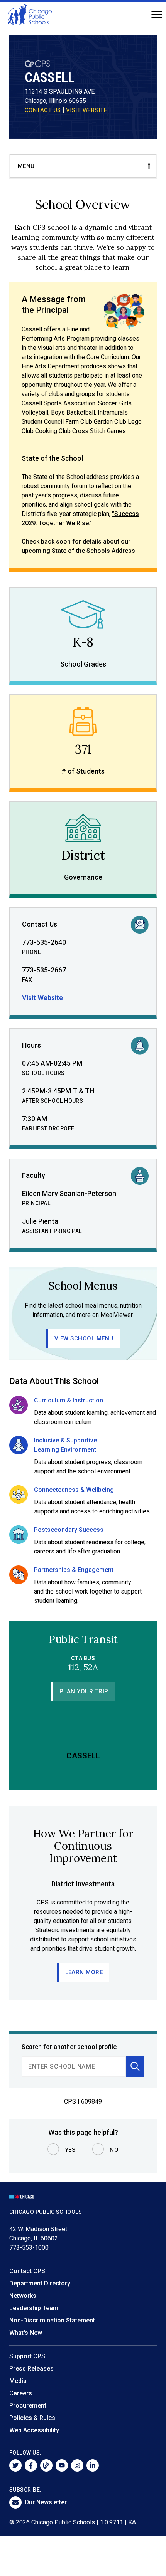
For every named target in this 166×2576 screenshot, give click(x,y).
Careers (21, 2393)
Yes (70, 2150)
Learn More (84, 1972)
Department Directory (40, 2283)
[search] (74, 2066)
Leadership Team (34, 2308)
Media (18, 2381)
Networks (23, 2296)
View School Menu (84, 1338)
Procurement (28, 2406)
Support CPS (27, 2356)
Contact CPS (27, 2271)
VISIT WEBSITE (87, 110)
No (114, 2150)
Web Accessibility (34, 2430)
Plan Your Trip (84, 1691)
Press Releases (31, 2369)
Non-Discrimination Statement (52, 2320)
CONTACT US (43, 110)
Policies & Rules (32, 2418)
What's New (26, 2333)
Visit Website (42, 998)
